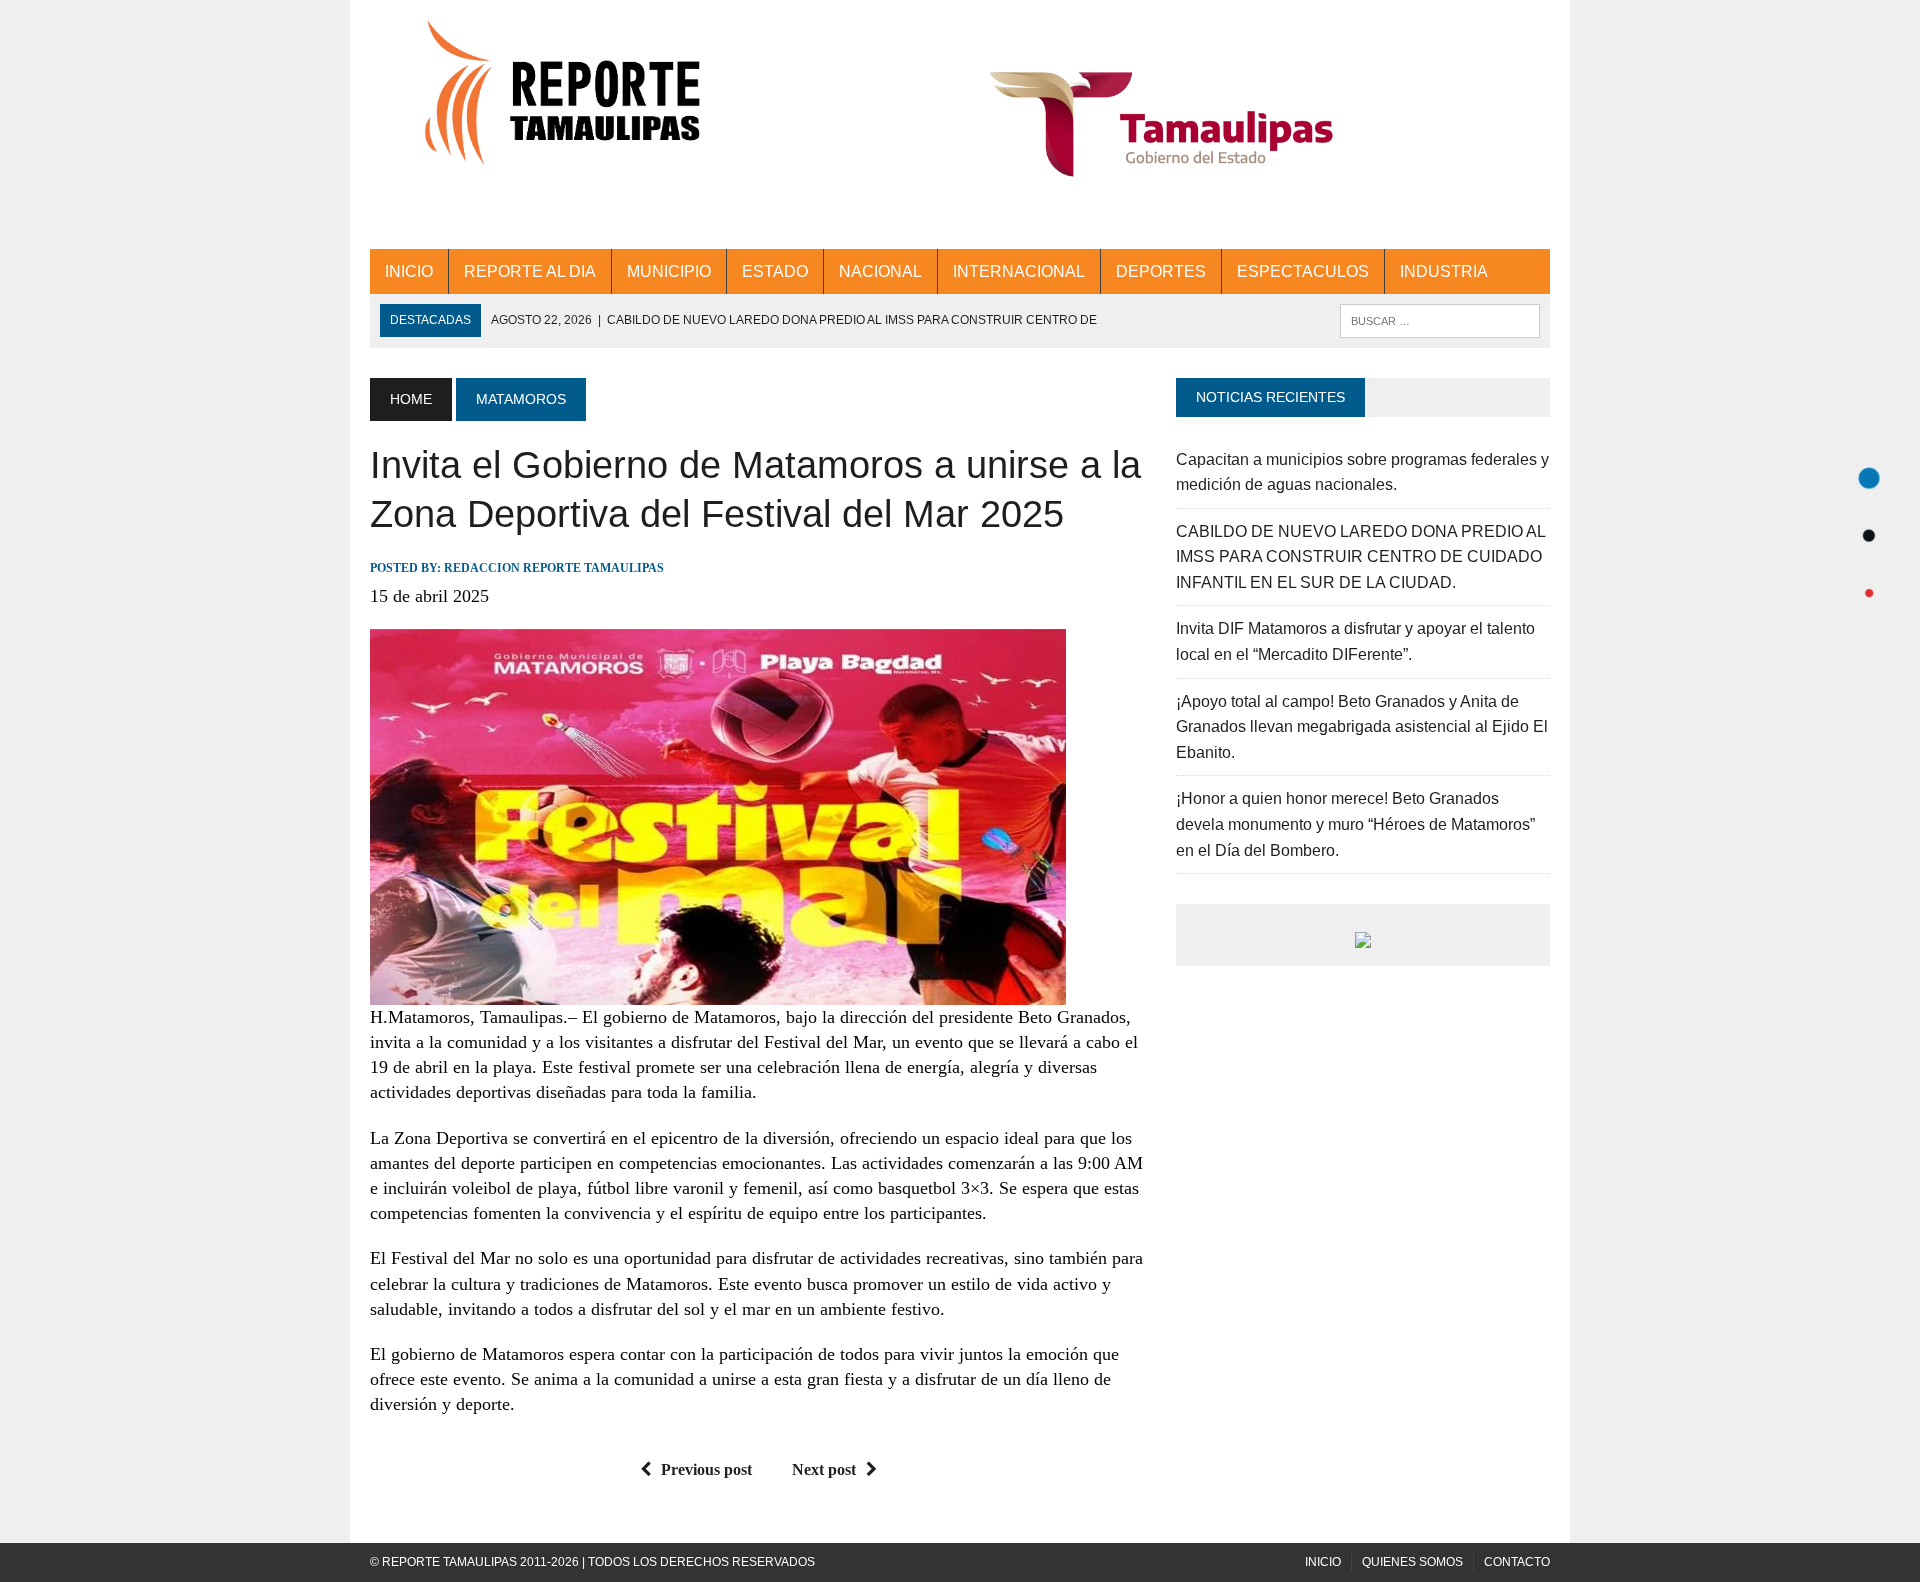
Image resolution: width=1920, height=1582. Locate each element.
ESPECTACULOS (1303, 271)
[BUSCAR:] (1440, 319)
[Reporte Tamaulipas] (557, 104)
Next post (824, 1469)
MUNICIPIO (669, 271)
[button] (1161, 124)
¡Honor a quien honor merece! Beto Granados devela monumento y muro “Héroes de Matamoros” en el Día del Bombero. (1355, 824)
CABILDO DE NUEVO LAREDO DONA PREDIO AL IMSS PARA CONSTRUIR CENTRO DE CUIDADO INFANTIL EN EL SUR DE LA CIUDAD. (1360, 557)
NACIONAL (880, 271)
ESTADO (775, 271)
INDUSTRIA (1444, 271)
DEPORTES (1161, 271)
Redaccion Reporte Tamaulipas (554, 568)
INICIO (409, 271)
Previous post (706, 1469)
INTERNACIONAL (1019, 271)
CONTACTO (1517, 1562)
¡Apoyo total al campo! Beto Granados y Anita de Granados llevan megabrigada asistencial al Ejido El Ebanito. (1362, 727)
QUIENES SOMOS (1412, 1562)
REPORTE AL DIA (530, 271)
